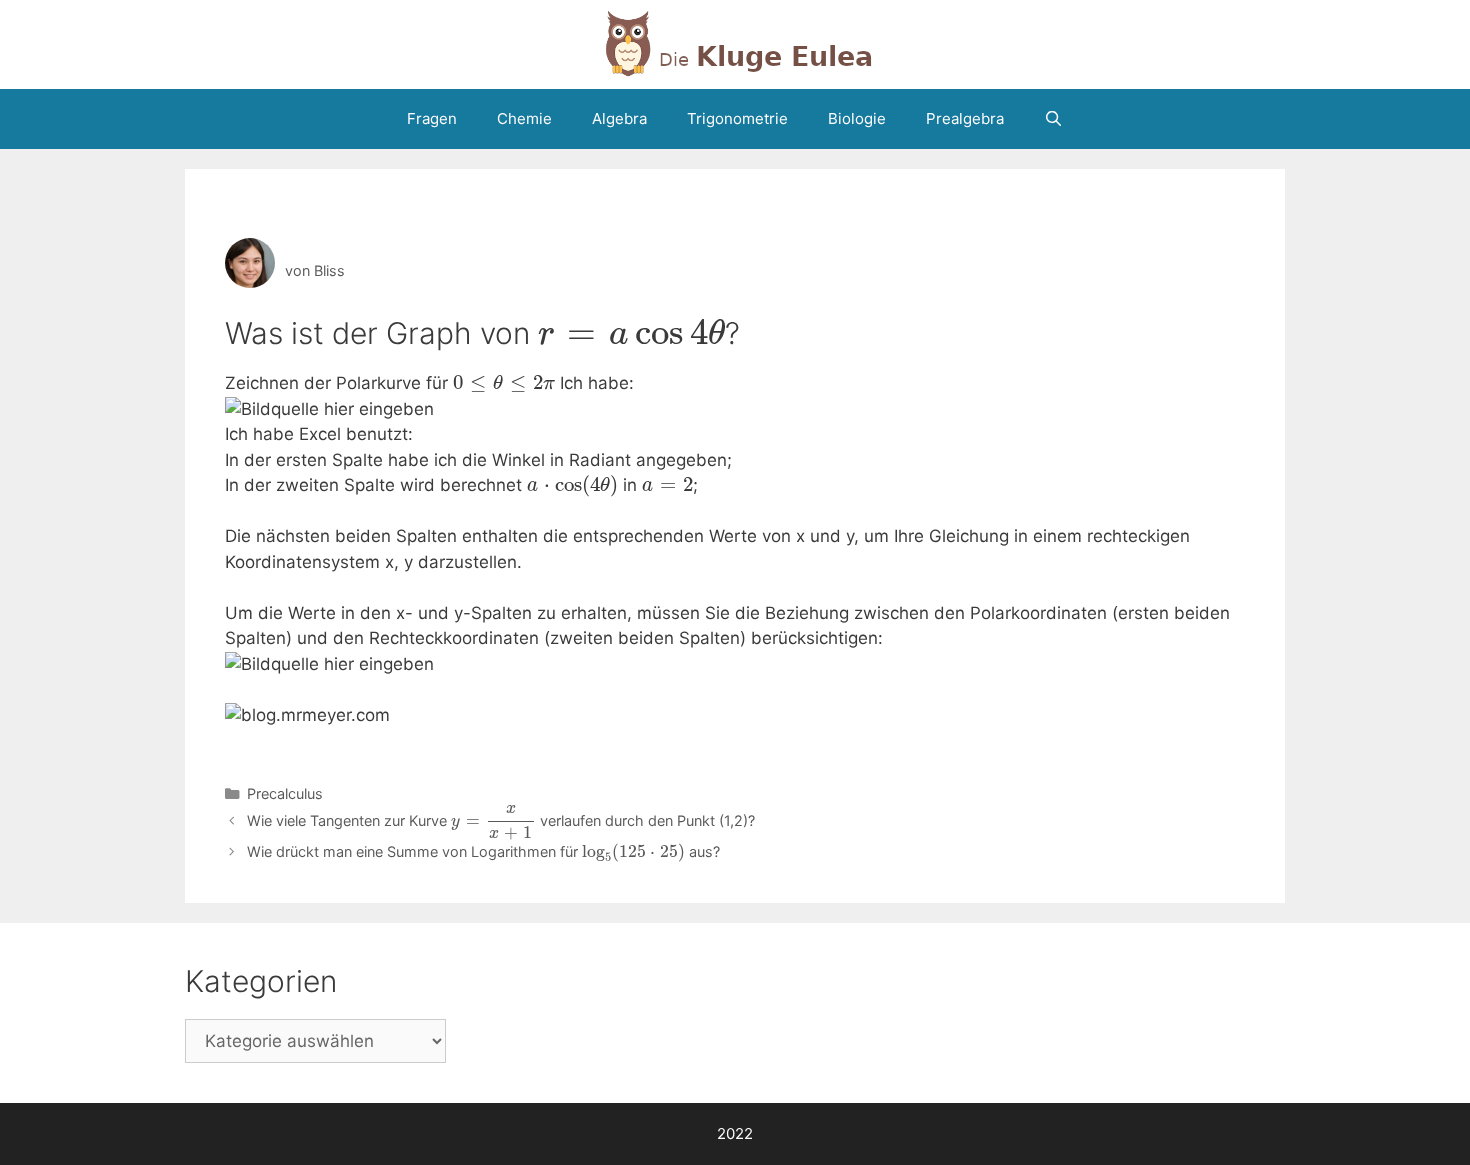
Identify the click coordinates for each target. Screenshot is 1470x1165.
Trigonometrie (737, 118)
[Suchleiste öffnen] (1053, 119)
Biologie (857, 118)
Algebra (619, 118)
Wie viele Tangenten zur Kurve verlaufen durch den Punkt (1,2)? (501, 820)
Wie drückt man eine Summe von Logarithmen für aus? (483, 851)
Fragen (432, 118)
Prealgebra (965, 118)
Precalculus (285, 793)
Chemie (524, 118)
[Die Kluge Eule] (735, 43)
